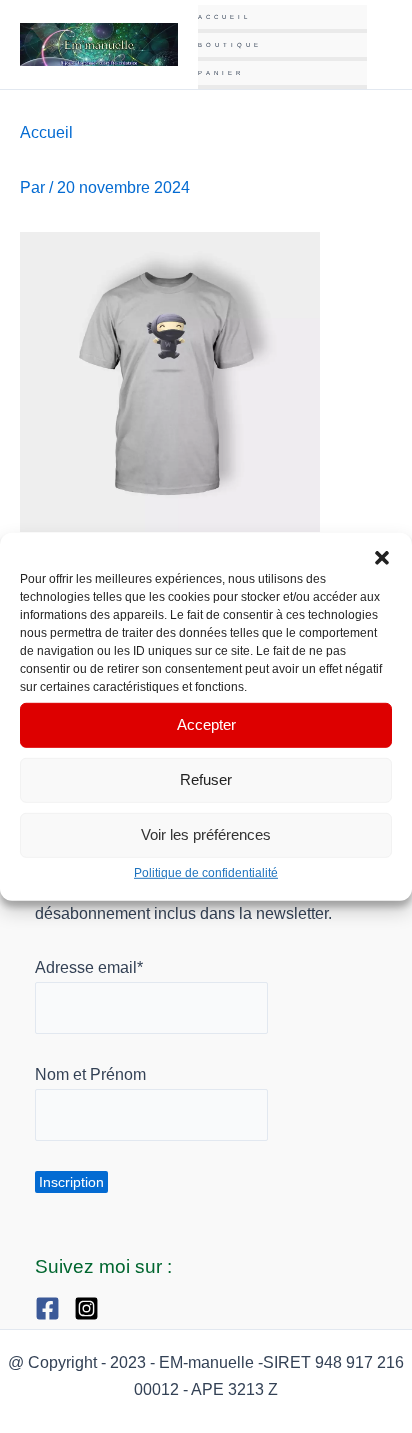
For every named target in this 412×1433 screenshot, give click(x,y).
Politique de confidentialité (206, 872)
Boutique (230, 45)
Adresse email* (89, 967)
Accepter (206, 724)
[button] (382, 557)
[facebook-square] (52, 1308)
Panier (221, 73)
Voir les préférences (206, 834)
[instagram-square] (91, 1308)
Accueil (224, 17)
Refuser (206, 779)
